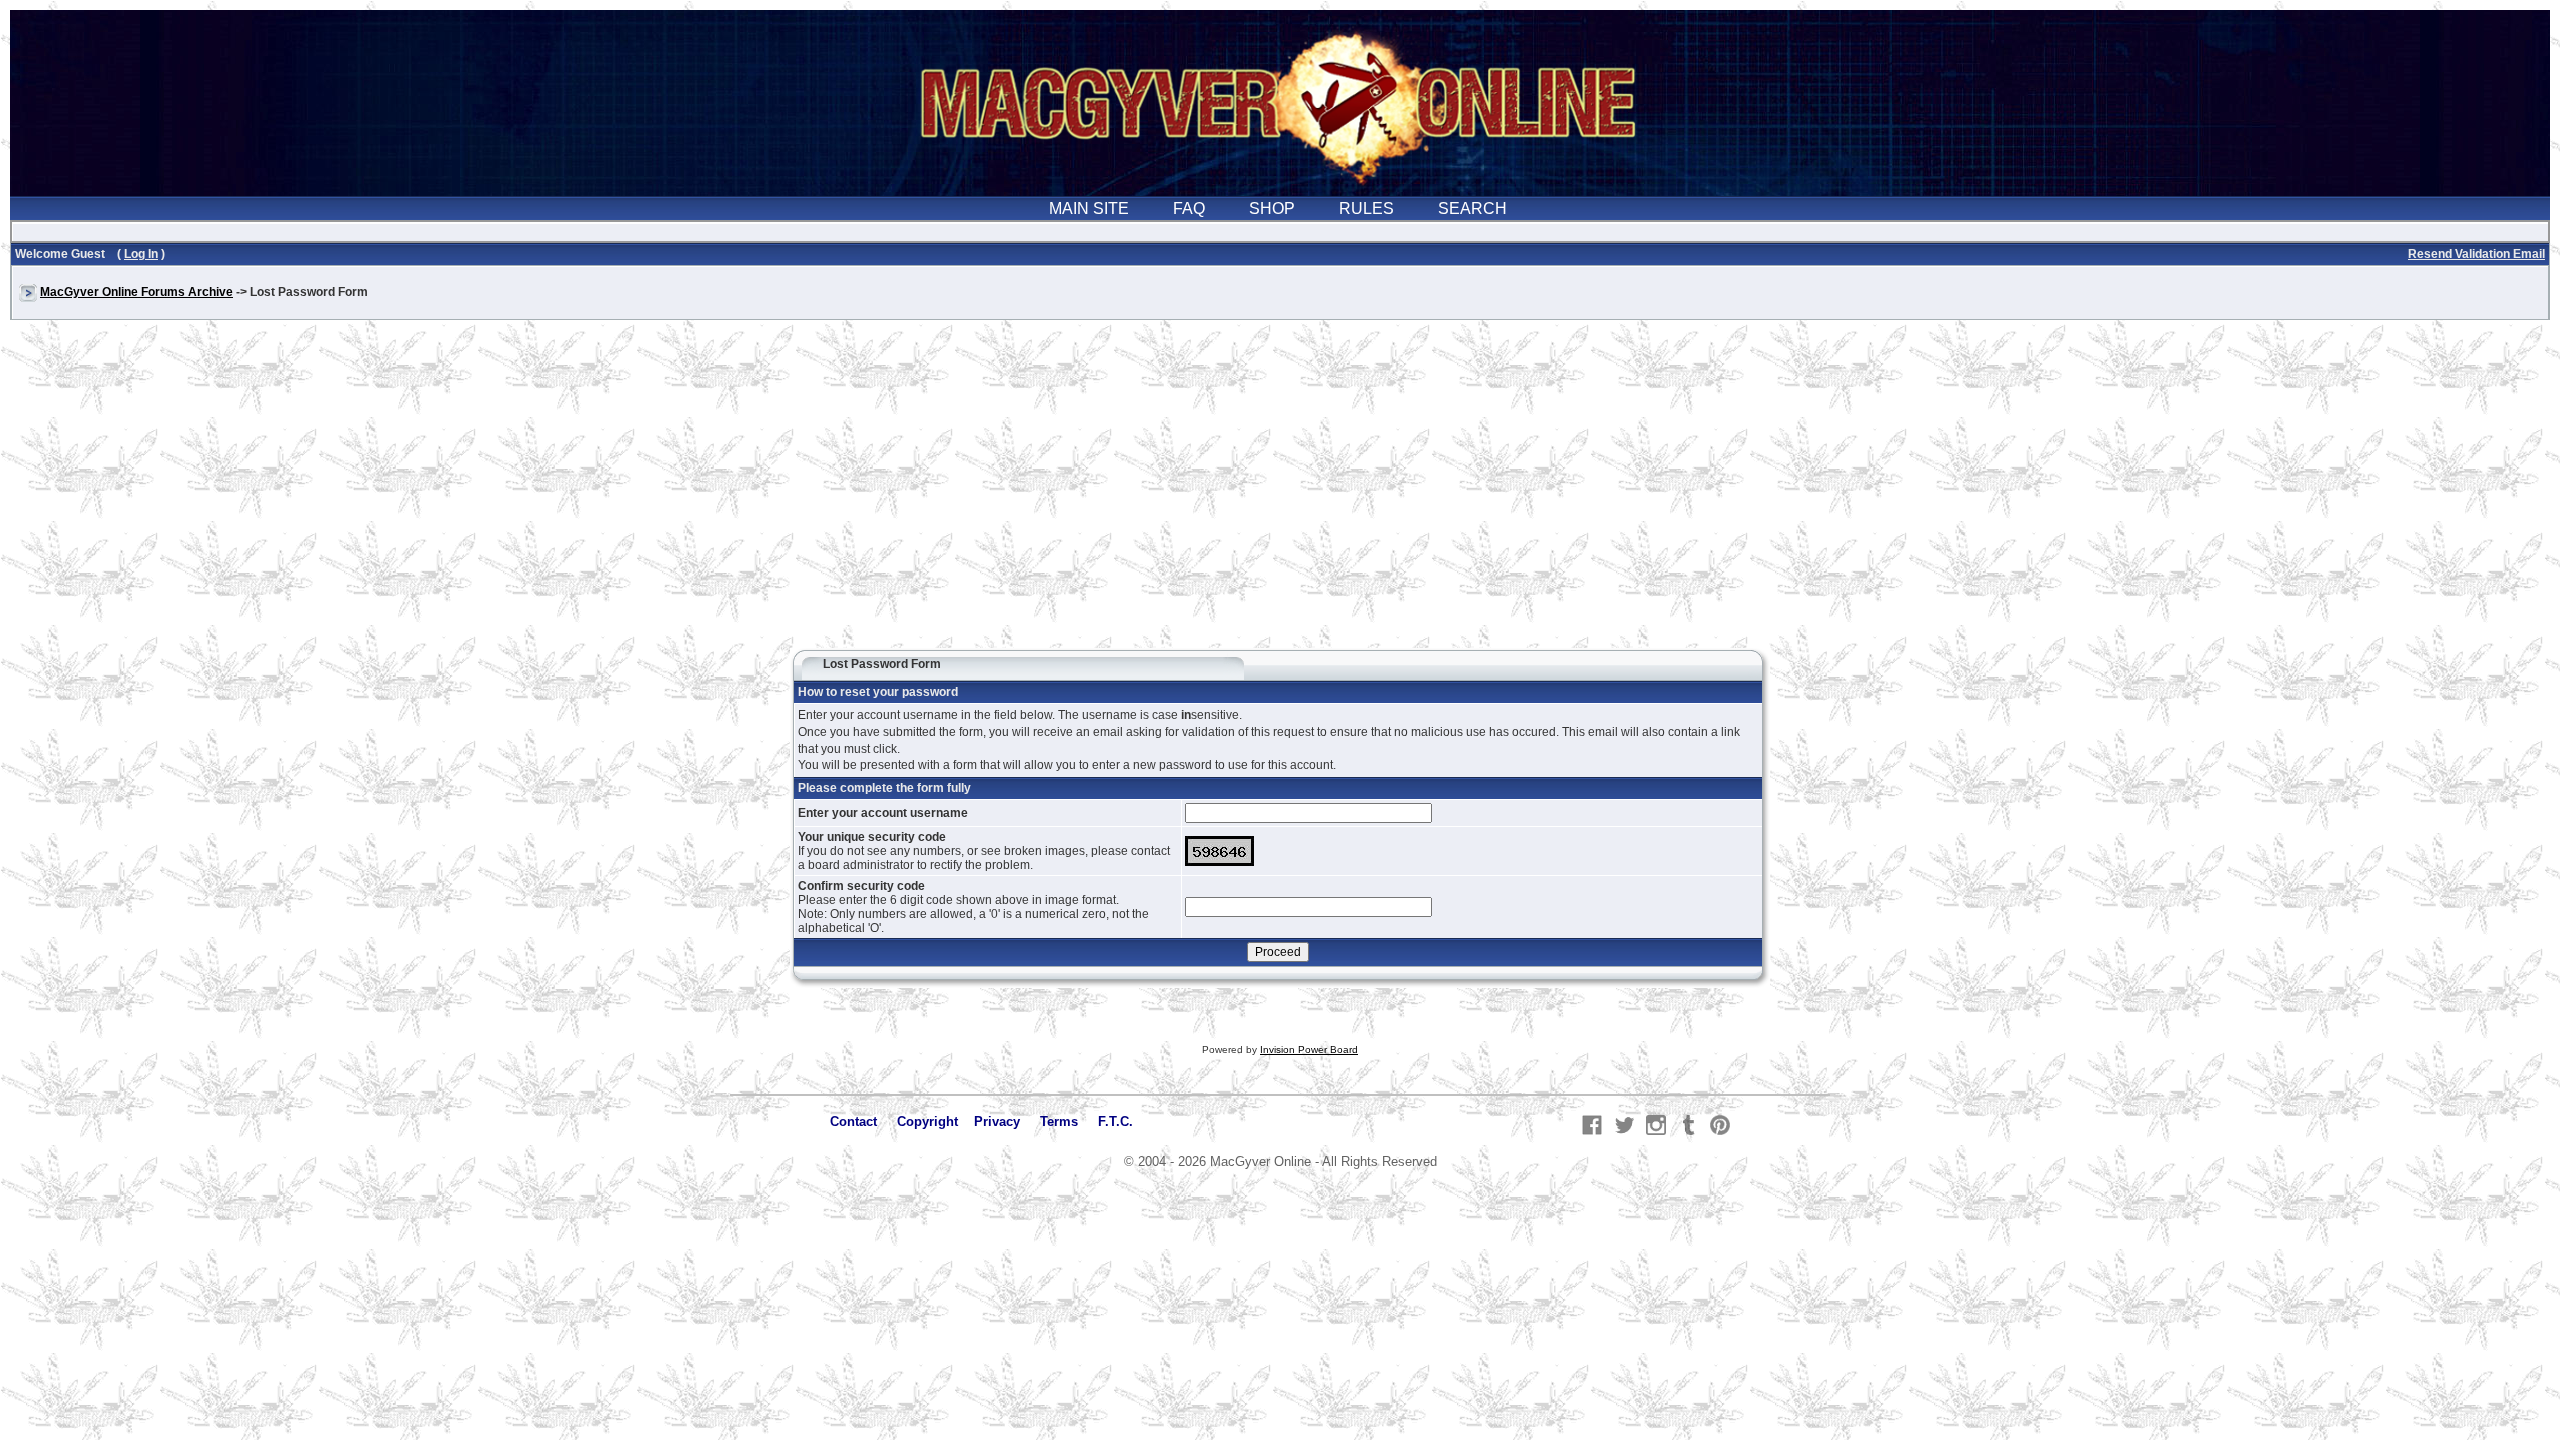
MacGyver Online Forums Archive (136, 292)
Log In (141, 254)
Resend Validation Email (2476, 254)
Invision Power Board (1309, 1049)
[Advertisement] (1280, 494)
